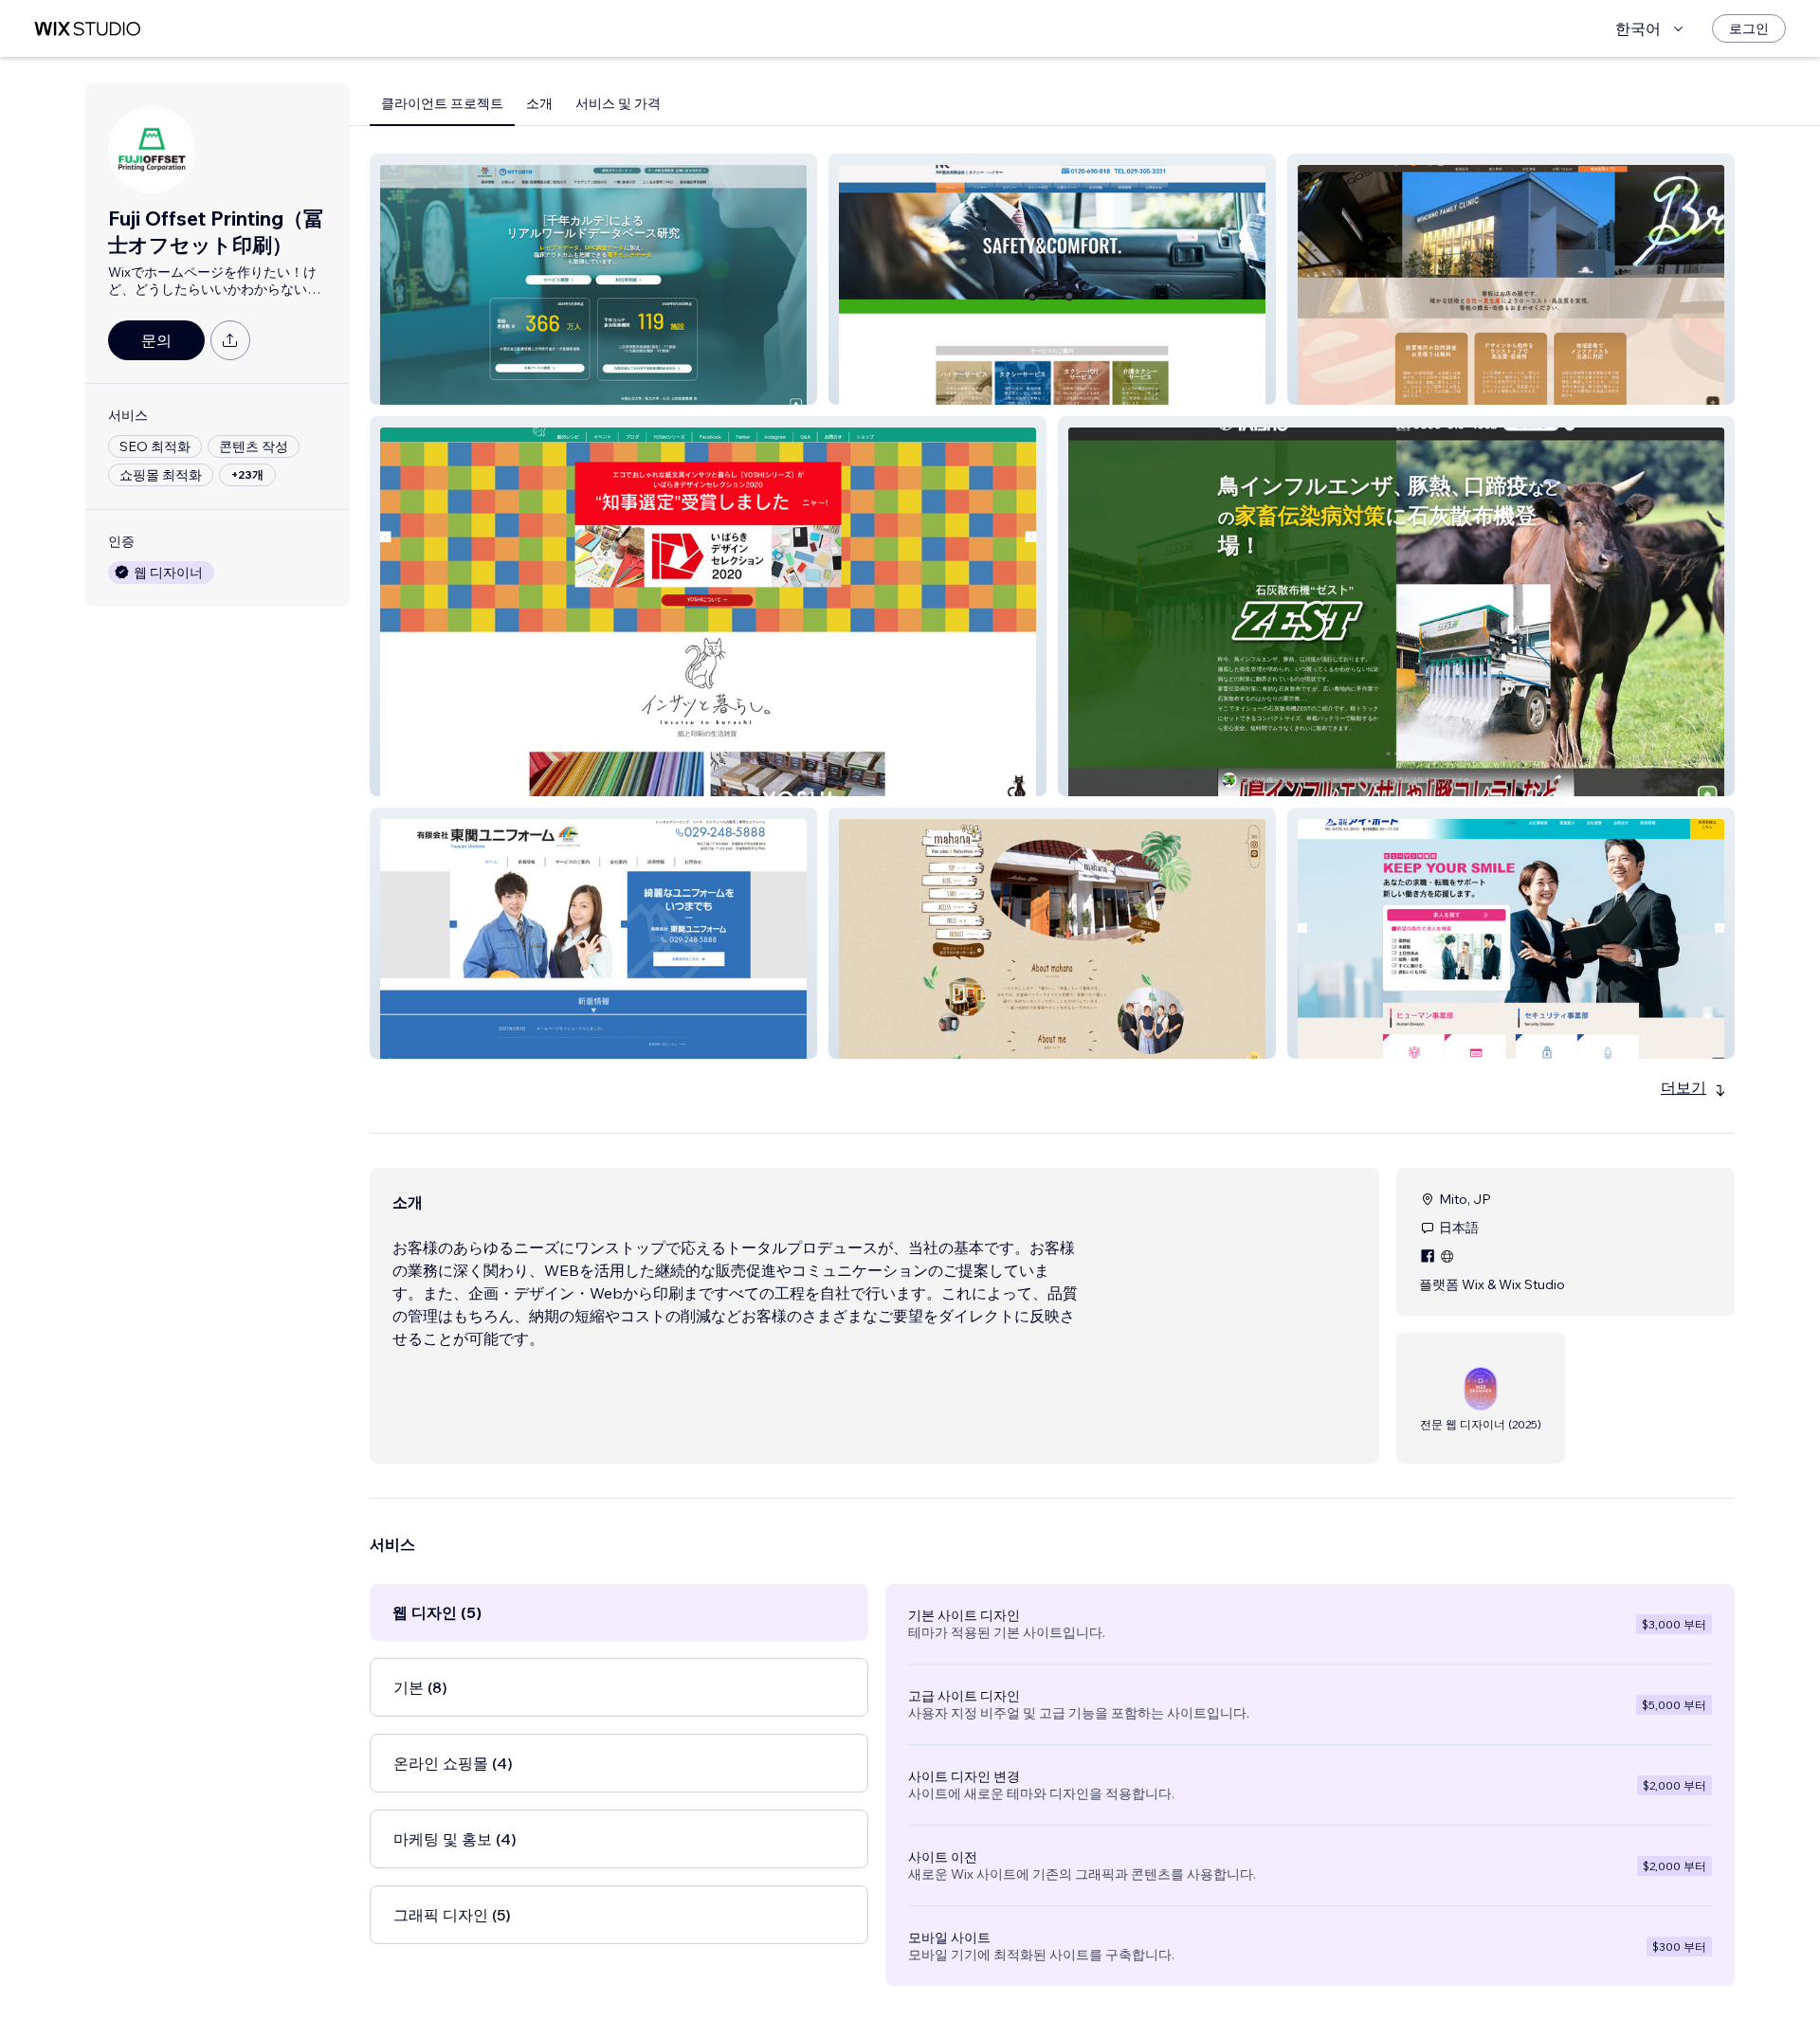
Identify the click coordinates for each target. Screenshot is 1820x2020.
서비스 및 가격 (618, 103)
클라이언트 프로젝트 (442, 103)
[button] (593, 279)
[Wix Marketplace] (87, 29)
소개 (539, 103)
